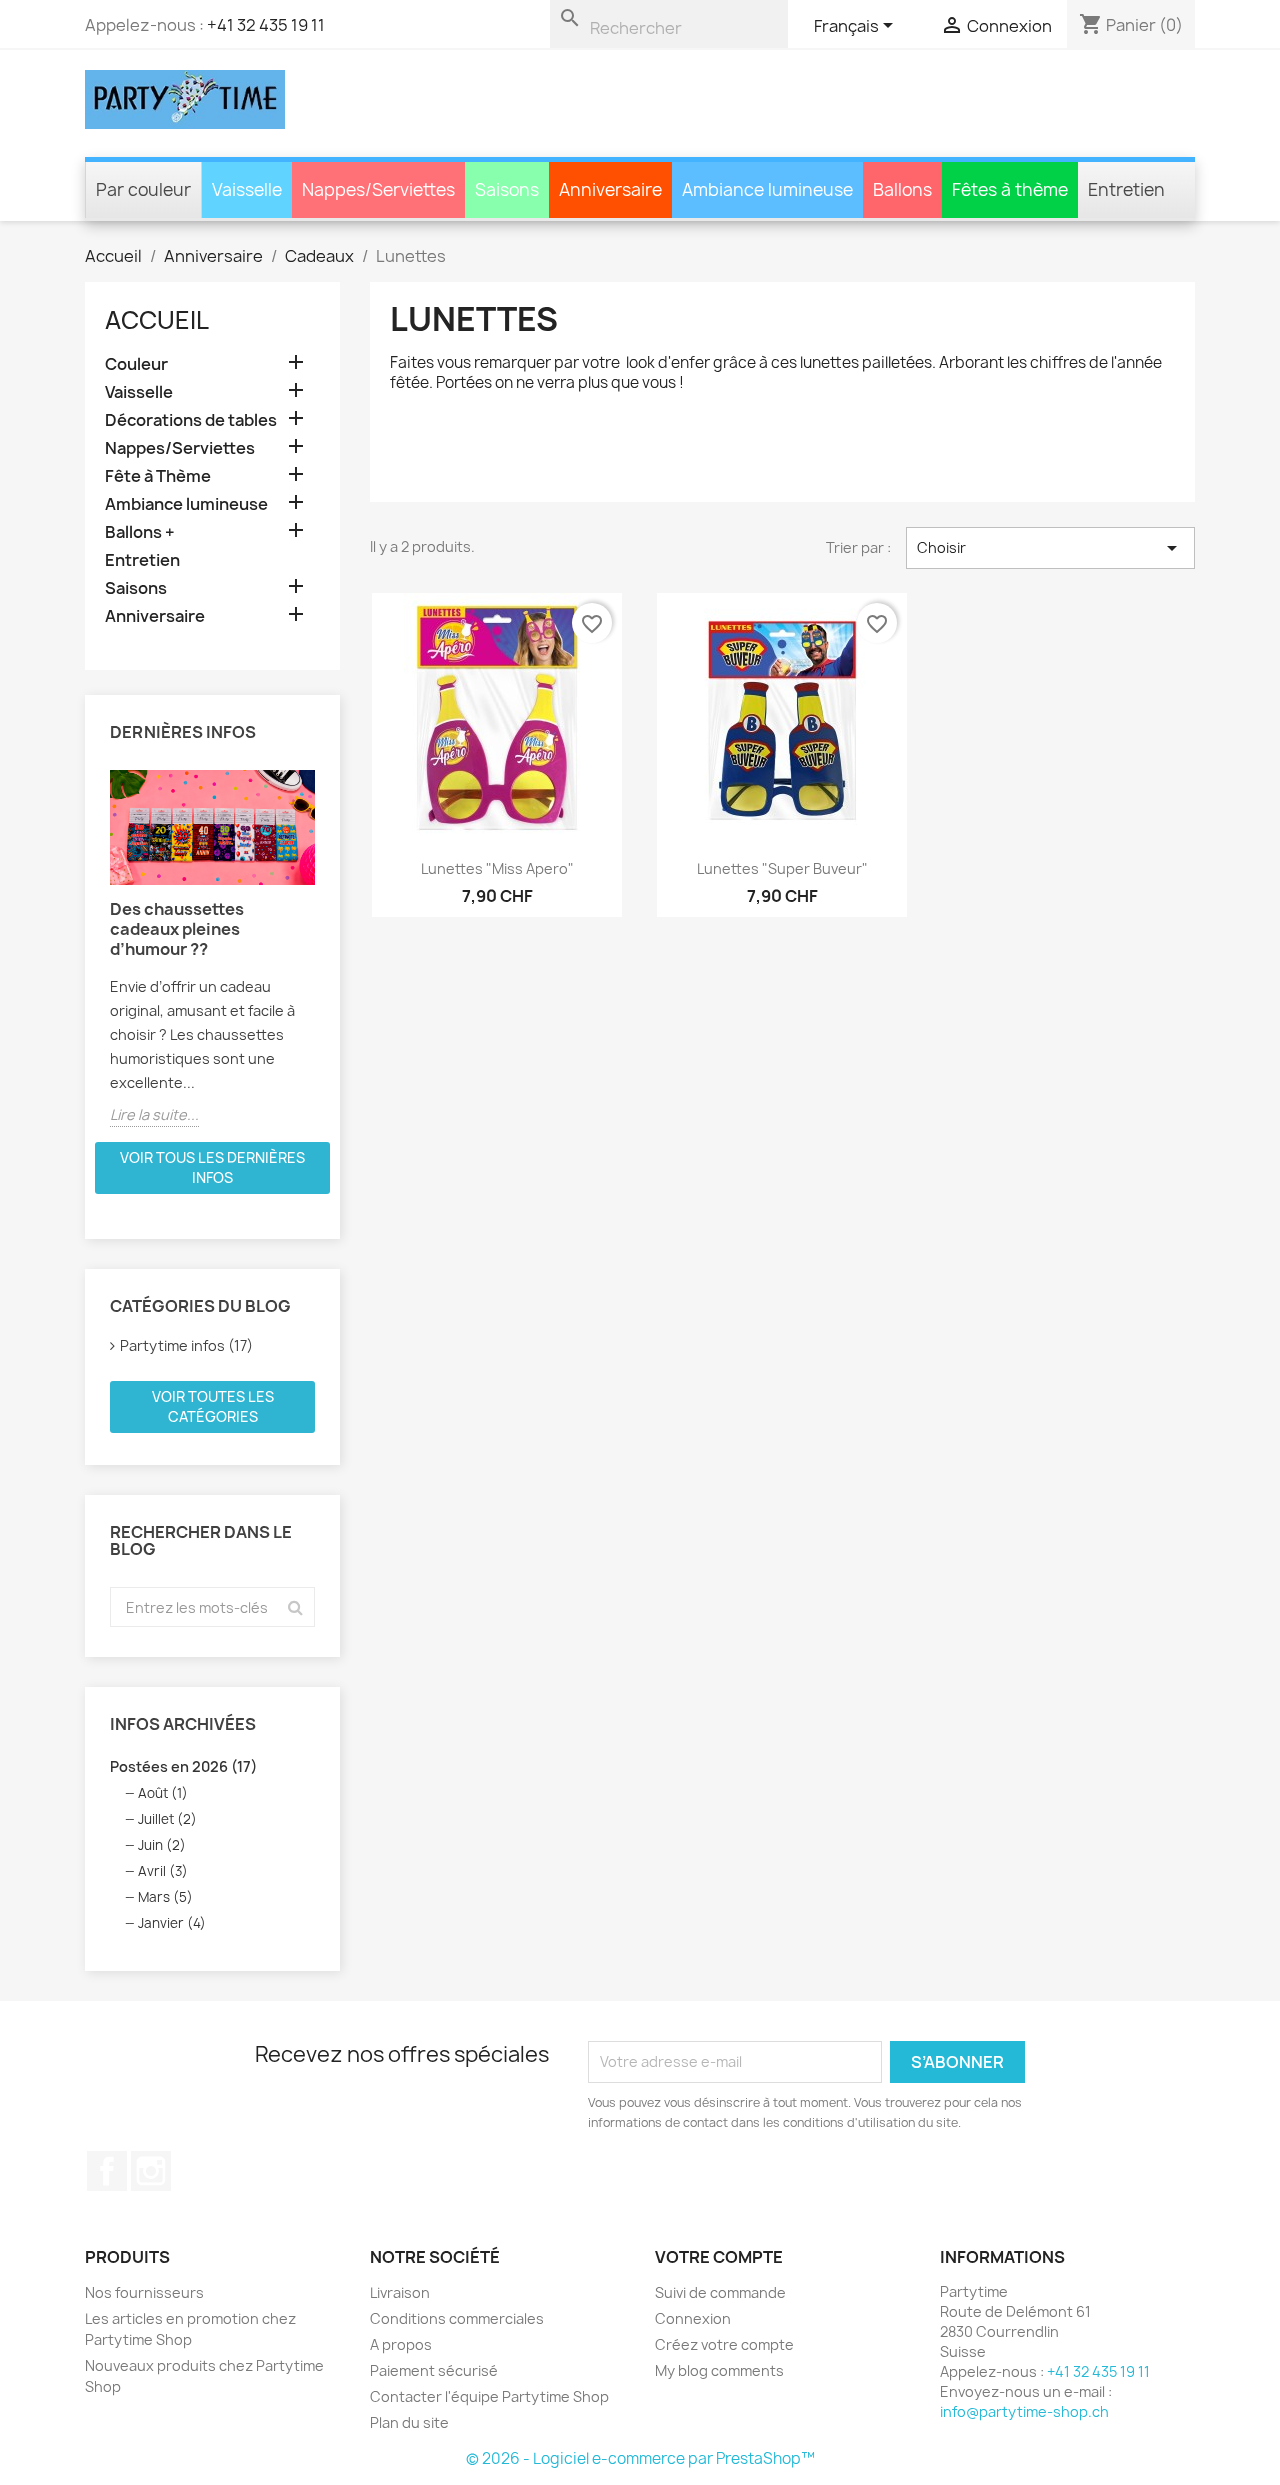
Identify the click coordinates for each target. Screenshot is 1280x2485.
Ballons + (140, 532)
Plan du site (409, 2422)
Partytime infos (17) (186, 1345)
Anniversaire (155, 616)
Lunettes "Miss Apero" (497, 868)
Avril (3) (163, 1871)
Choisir (1050, 548)
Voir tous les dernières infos (212, 1167)
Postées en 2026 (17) (183, 1766)
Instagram (151, 2171)
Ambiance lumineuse (186, 504)
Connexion (693, 2318)
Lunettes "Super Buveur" (782, 868)
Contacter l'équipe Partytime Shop (489, 2396)
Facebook (107, 2171)
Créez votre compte (724, 2344)
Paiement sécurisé (434, 2370)
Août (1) (163, 1793)
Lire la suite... (154, 1114)
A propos (401, 2344)
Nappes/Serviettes (180, 448)
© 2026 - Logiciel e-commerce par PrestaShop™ (640, 2458)
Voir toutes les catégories (213, 1406)
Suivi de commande (720, 2292)
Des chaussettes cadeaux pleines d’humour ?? (177, 929)
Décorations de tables (191, 420)
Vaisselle (139, 392)
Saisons (136, 588)
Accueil (157, 320)
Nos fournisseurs (144, 2292)
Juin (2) (162, 1845)
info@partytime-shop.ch (1024, 2411)
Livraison (400, 2292)
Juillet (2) (167, 1819)
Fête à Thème (158, 476)
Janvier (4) (172, 1923)
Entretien (142, 560)
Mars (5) (165, 1897)
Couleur (136, 364)
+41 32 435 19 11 (266, 25)
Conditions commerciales (457, 2318)
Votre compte (719, 2257)
